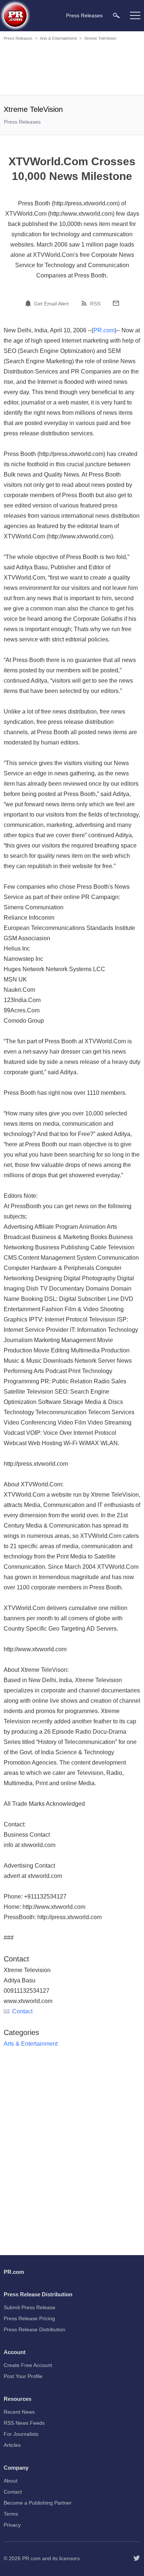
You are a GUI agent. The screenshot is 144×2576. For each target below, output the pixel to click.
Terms (11, 2514)
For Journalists (21, 2434)
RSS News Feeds (24, 2423)
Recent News (19, 2412)
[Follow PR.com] (137, 2558)
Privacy (12, 2525)
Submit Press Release (30, 2307)
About (11, 2481)
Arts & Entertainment (58, 38)
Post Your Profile (23, 2376)
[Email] (116, 303)
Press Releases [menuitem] (84, 15)
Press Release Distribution (35, 2329)
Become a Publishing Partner (38, 2503)
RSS (95, 304)
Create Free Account (28, 2365)
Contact (22, 2011)
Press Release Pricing (29, 2318)
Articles (12, 2445)
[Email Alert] (29, 303)
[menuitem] (116, 15)
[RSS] (85, 303)
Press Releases (18, 38)
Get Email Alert (51, 304)
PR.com (104, 330)
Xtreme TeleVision (100, 38)
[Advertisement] (72, 69)
